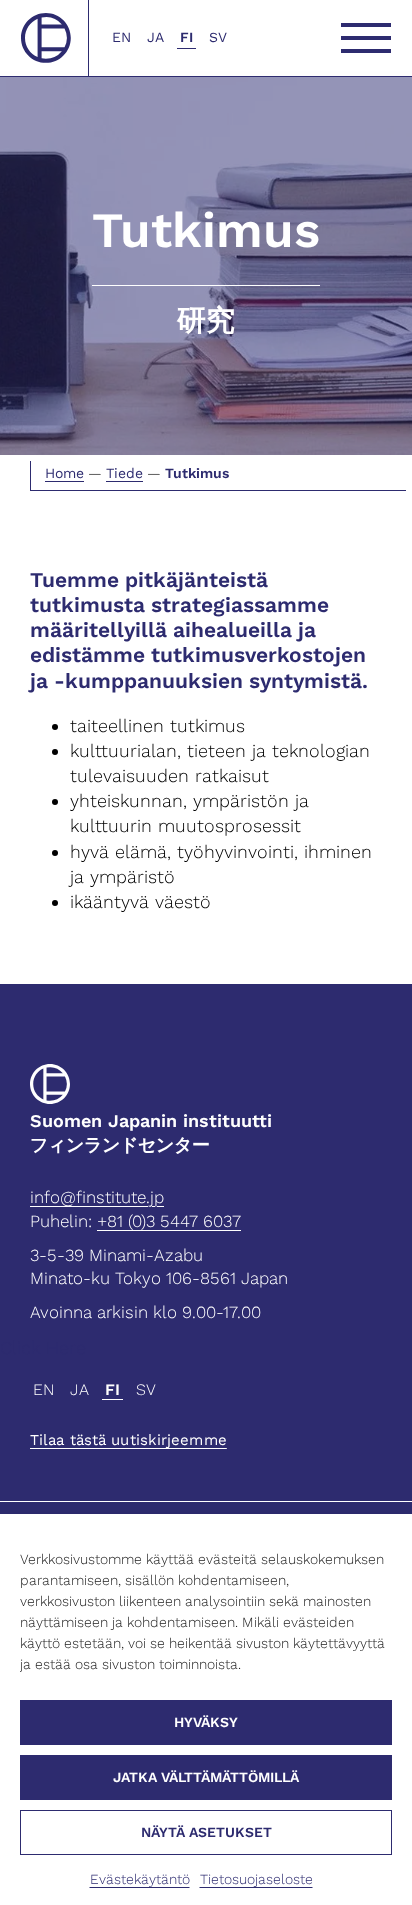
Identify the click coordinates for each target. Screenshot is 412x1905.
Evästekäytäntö (140, 1879)
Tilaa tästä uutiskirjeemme (128, 1440)
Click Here (43, 1347)
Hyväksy (206, 1722)
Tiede (124, 473)
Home (64, 473)
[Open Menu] (366, 38)
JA (155, 37)
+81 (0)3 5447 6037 (169, 1221)
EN (121, 37)
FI (186, 37)
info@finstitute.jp (97, 1197)
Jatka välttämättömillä (206, 1777)
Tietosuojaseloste (256, 1879)
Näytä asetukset (206, 1832)
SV (218, 37)
